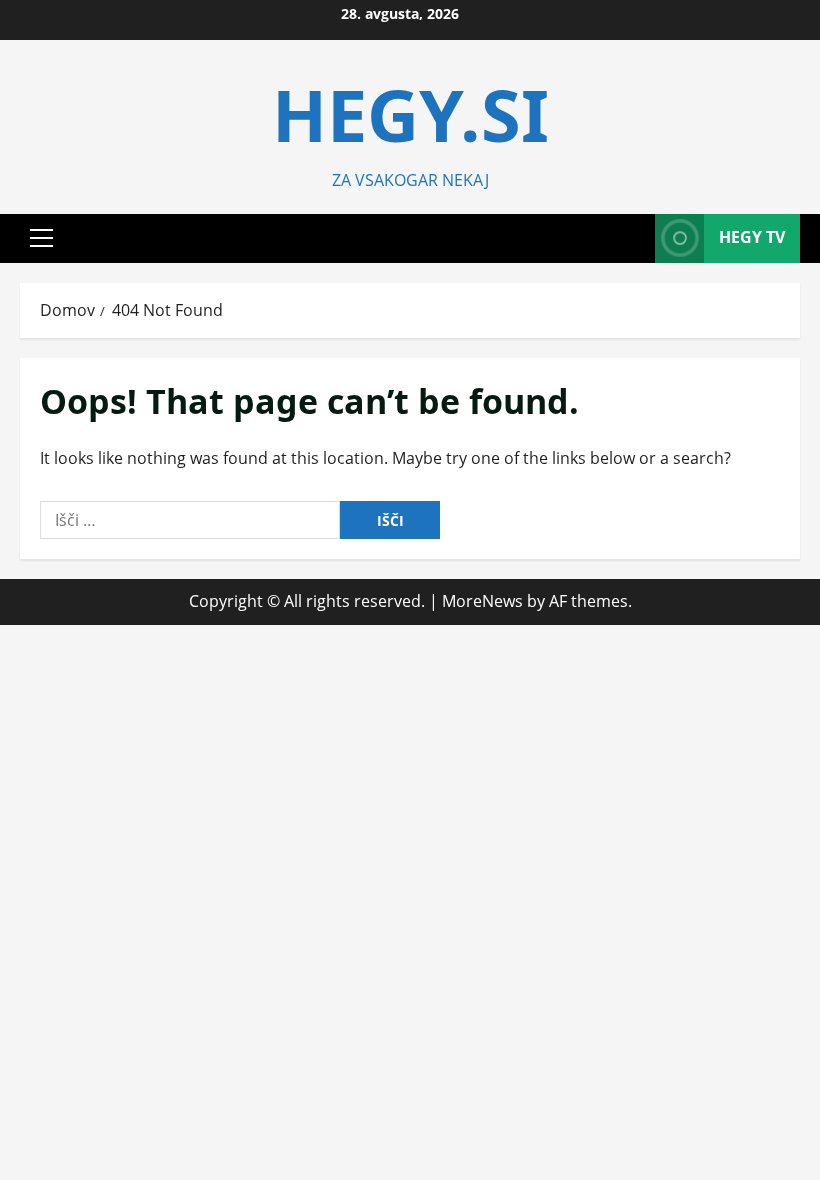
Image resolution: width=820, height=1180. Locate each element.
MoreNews (482, 601)
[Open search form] (634, 238)
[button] (41, 238)
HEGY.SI (410, 114)
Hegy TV (752, 237)
